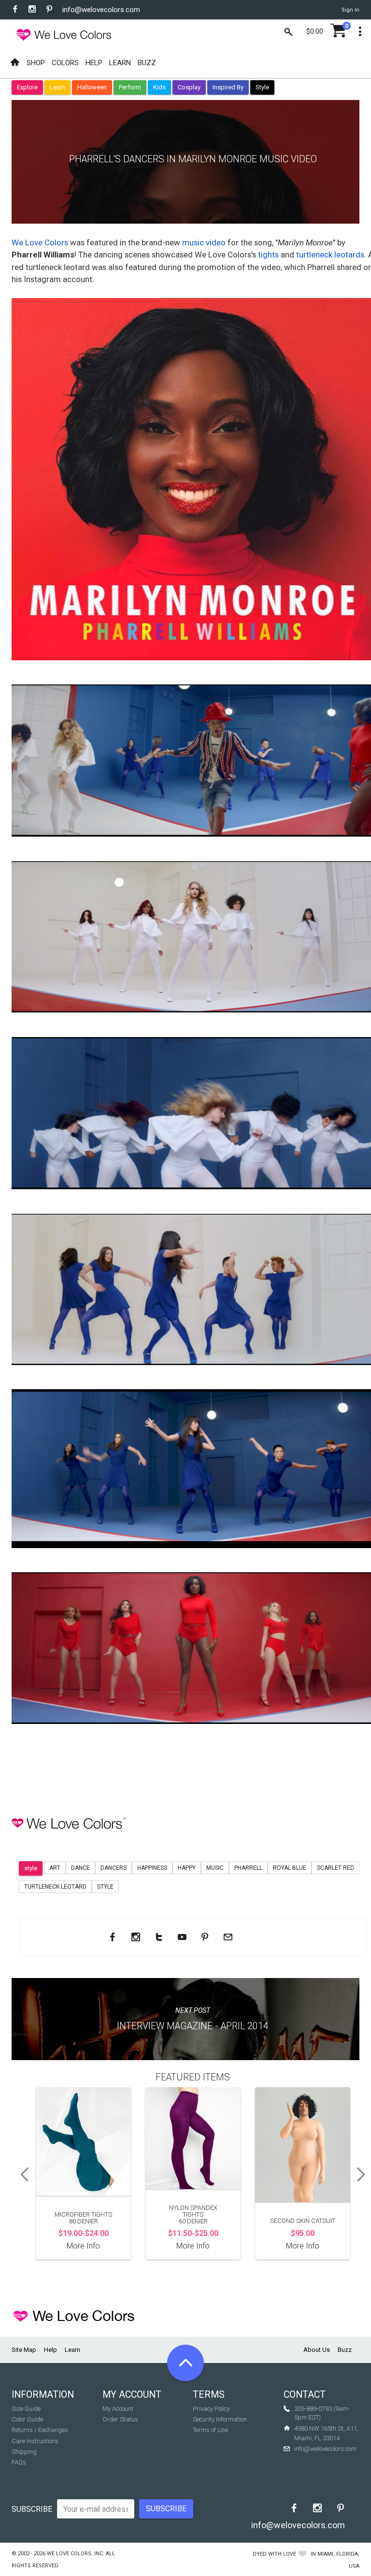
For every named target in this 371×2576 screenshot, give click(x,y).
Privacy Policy (211, 2409)
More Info (83, 2246)
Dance (80, 1868)
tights (268, 255)
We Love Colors (40, 242)
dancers (114, 1868)
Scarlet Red (335, 1868)
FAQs (19, 2462)
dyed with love (274, 2554)
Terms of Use (210, 2430)
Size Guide (26, 2409)
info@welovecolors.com (101, 10)
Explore (27, 87)
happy (187, 1868)
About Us (317, 2350)
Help (50, 2350)
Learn (57, 87)
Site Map (24, 2350)
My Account (118, 2409)
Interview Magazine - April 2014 (193, 2026)
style (31, 1868)
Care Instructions (35, 2441)
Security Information (220, 2419)
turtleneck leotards (330, 255)
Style (262, 87)
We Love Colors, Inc (75, 2554)
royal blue (290, 1868)
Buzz (345, 2350)
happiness (152, 1868)
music (215, 1868)
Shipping (24, 2452)
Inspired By (228, 87)
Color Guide (27, 2419)
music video (204, 242)
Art (55, 1868)
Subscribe (32, 2509)
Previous (21, 2175)
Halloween (92, 87)
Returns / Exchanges (40, 2430)
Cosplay (189, 87)
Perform (130, 87)
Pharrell (248, 1868)
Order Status (120, 2419)
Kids (159, 87)
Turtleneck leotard (55, 1887)
